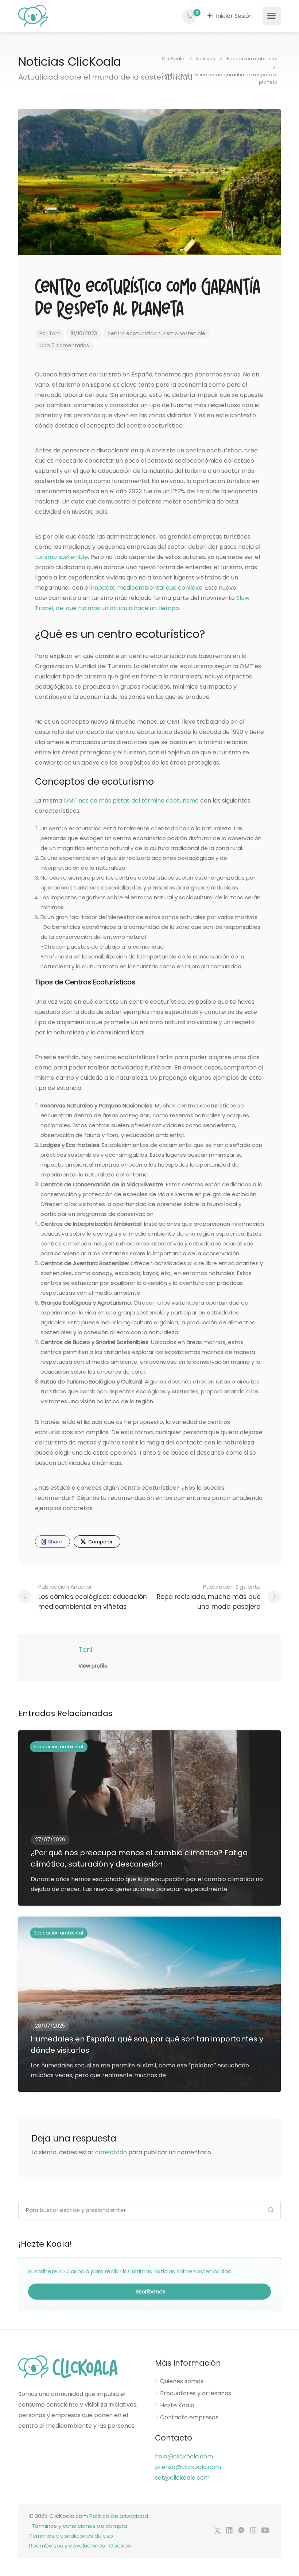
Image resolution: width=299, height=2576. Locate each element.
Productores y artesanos (196, 2393)
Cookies (120, 2546)
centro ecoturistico (132, 333)
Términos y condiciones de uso (71, 2536)
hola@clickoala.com (184, 2456)
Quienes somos (182, 2381)
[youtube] (265, 2531)
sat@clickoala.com (182, 2478)
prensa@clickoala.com (188, 2467)
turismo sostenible (182, 333)
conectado (111, 2152)
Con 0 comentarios (64, 345)
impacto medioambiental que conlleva (147, 588)
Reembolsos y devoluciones (67, 2546)
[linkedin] (229, 2531)
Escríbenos (150, 2291)
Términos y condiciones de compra (79, 2526)
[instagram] (253, 2531)
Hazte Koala (177, 2405)
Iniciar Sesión (234, 16)
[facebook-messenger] (241, 2531)
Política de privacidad (119, 2516)
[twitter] (217, 2531)
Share (55, 1542)
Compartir (100, 1542)
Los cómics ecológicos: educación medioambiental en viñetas (93, 1597)
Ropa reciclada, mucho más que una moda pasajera (209, 1597)
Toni (54, 333)
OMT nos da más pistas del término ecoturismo (130, 801)
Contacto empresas (189, 2418)
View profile (93, 1666)
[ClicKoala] (33, 15)
